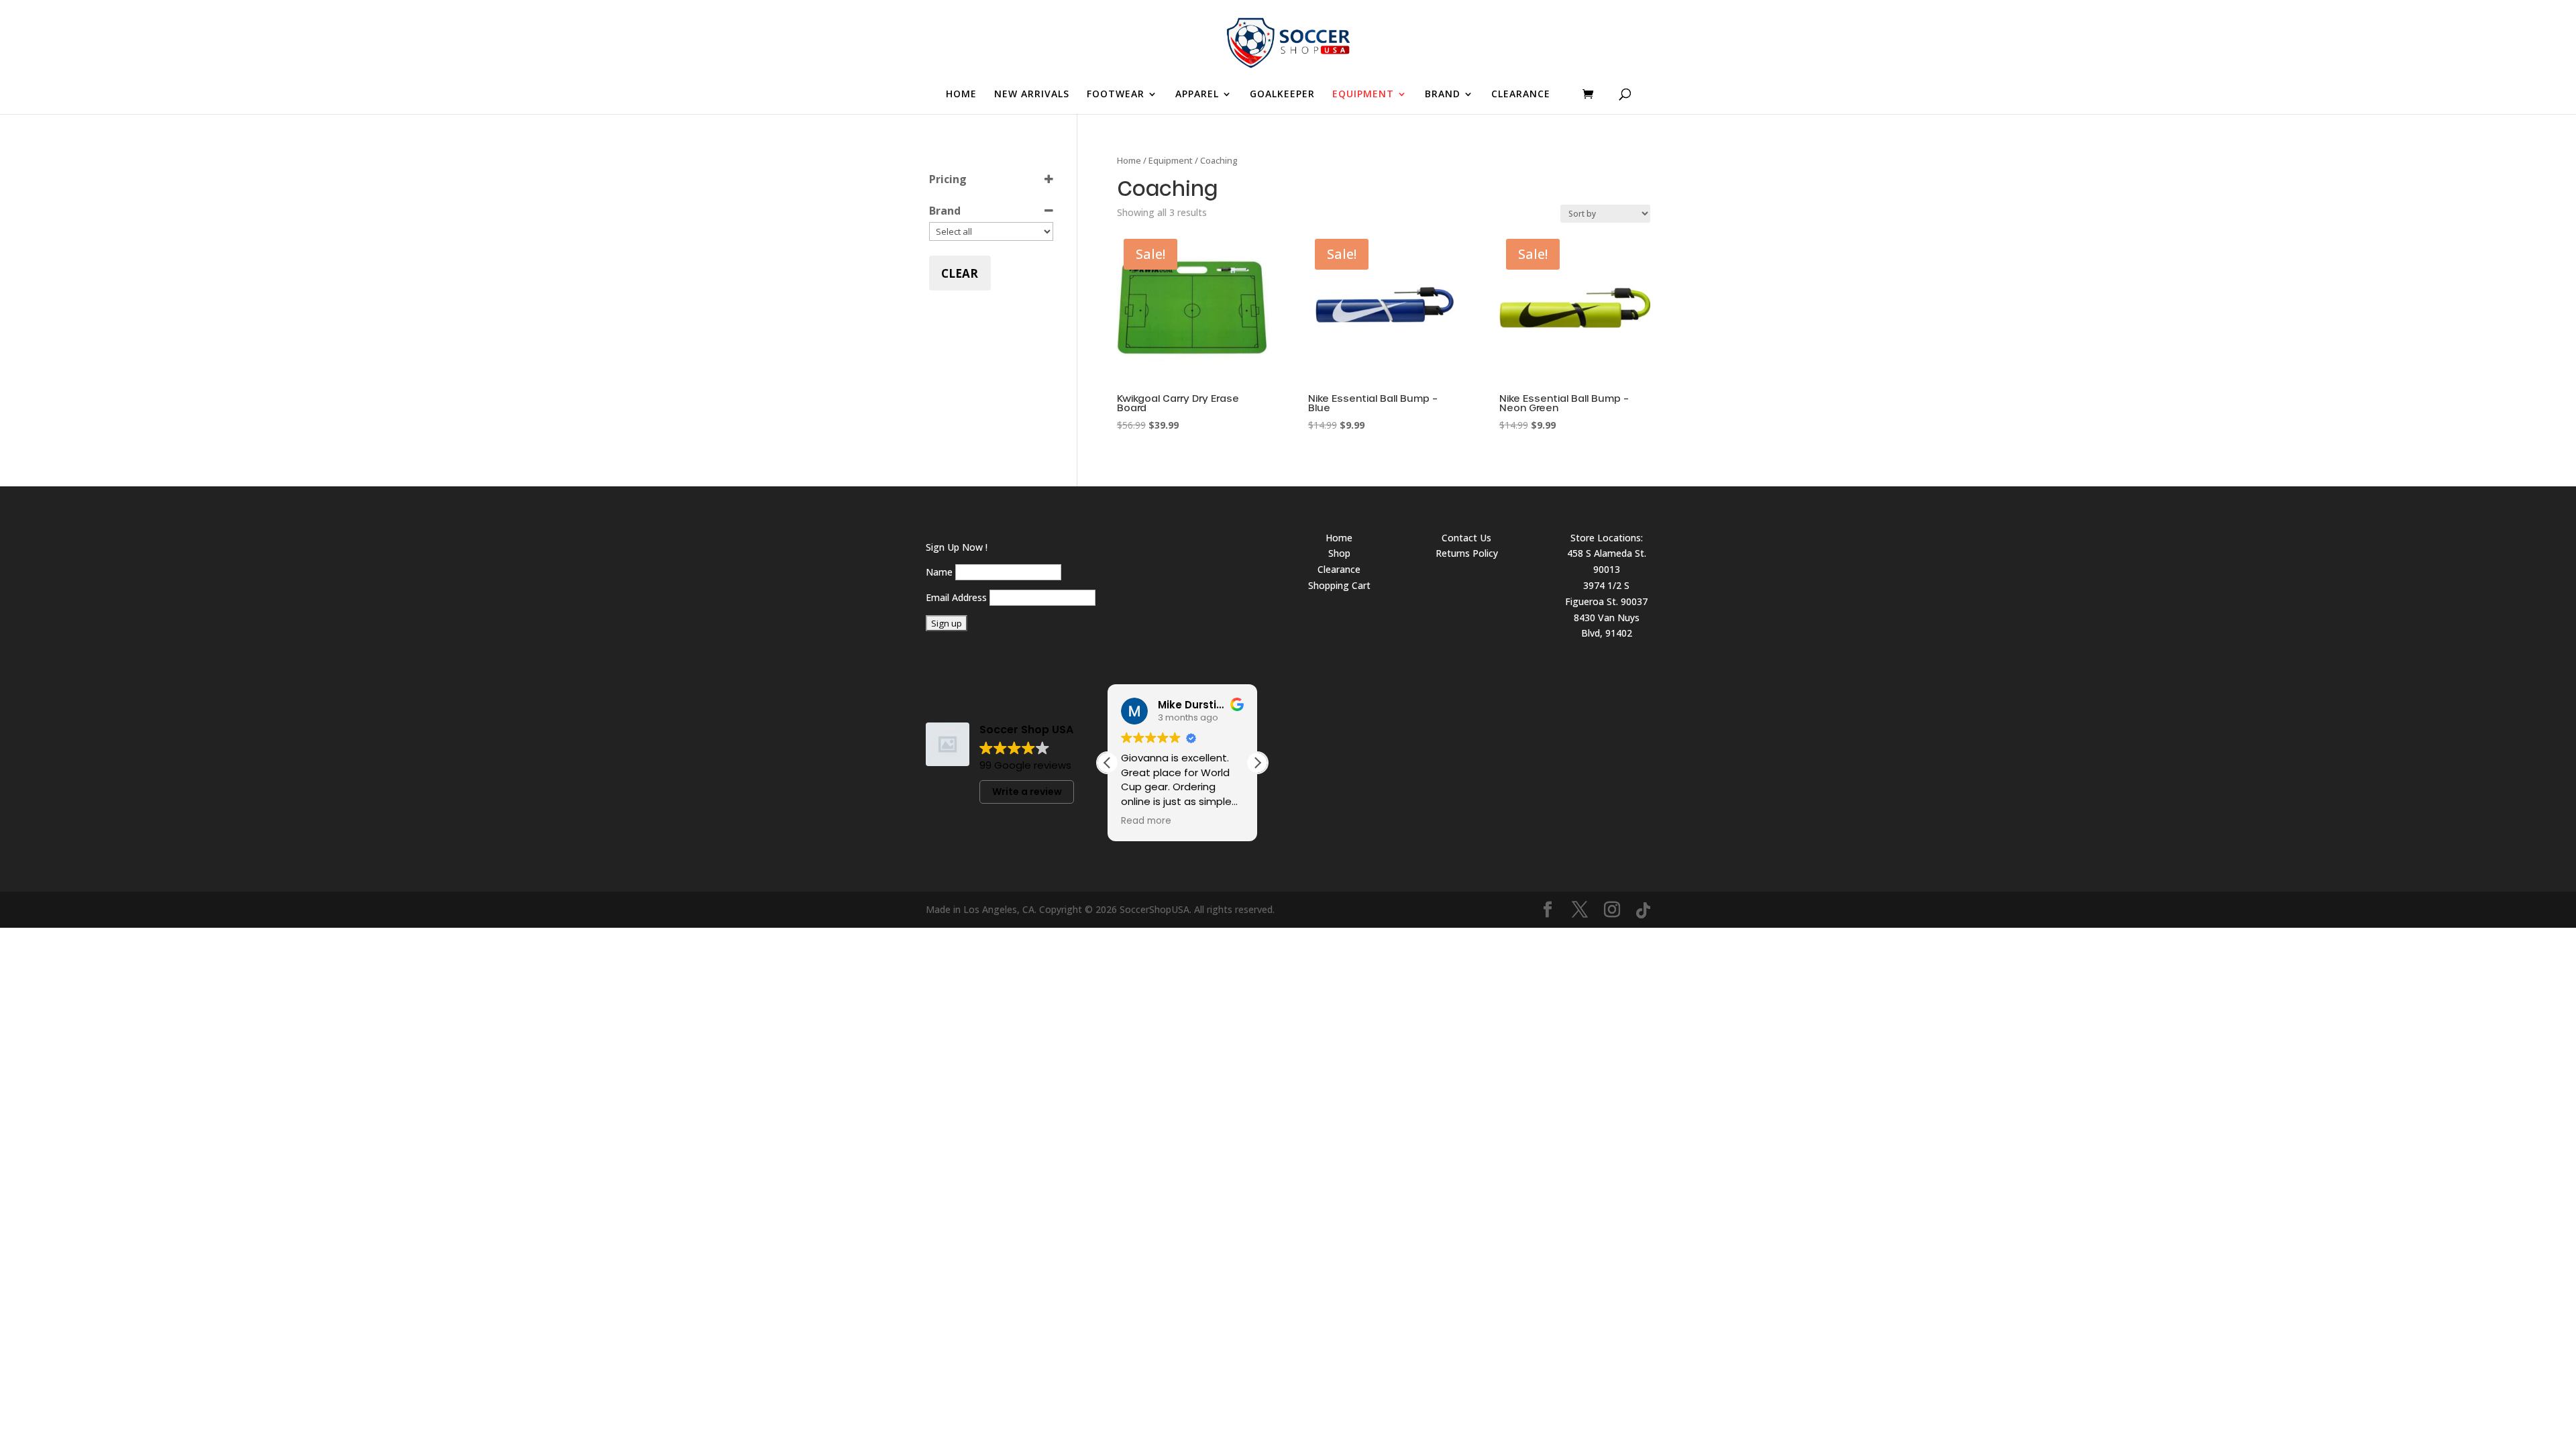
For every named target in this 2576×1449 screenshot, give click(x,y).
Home (1129, 160)
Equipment (1171, 160)
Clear (960, 273)
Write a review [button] (1027, 792)
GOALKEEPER (1282, 95)
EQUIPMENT (1363, 95)
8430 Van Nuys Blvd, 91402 (1607, 626)
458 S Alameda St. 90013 (1607, 561)
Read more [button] (1146, 821)
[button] (1257, 763)
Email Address (956, 597)
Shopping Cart (1339, 585)
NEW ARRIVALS (1032, 95)
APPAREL (1197, 95)
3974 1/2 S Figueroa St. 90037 (1606, 593)
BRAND (1443, 95)
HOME (961, 95)
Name (939, 572)
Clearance (1339, 569)
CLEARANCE (1521, 95)
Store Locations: (1607, 538)
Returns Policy (1467, 553)
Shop (1339, 553)
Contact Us (1466, 538)
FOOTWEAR (1116, 95)
